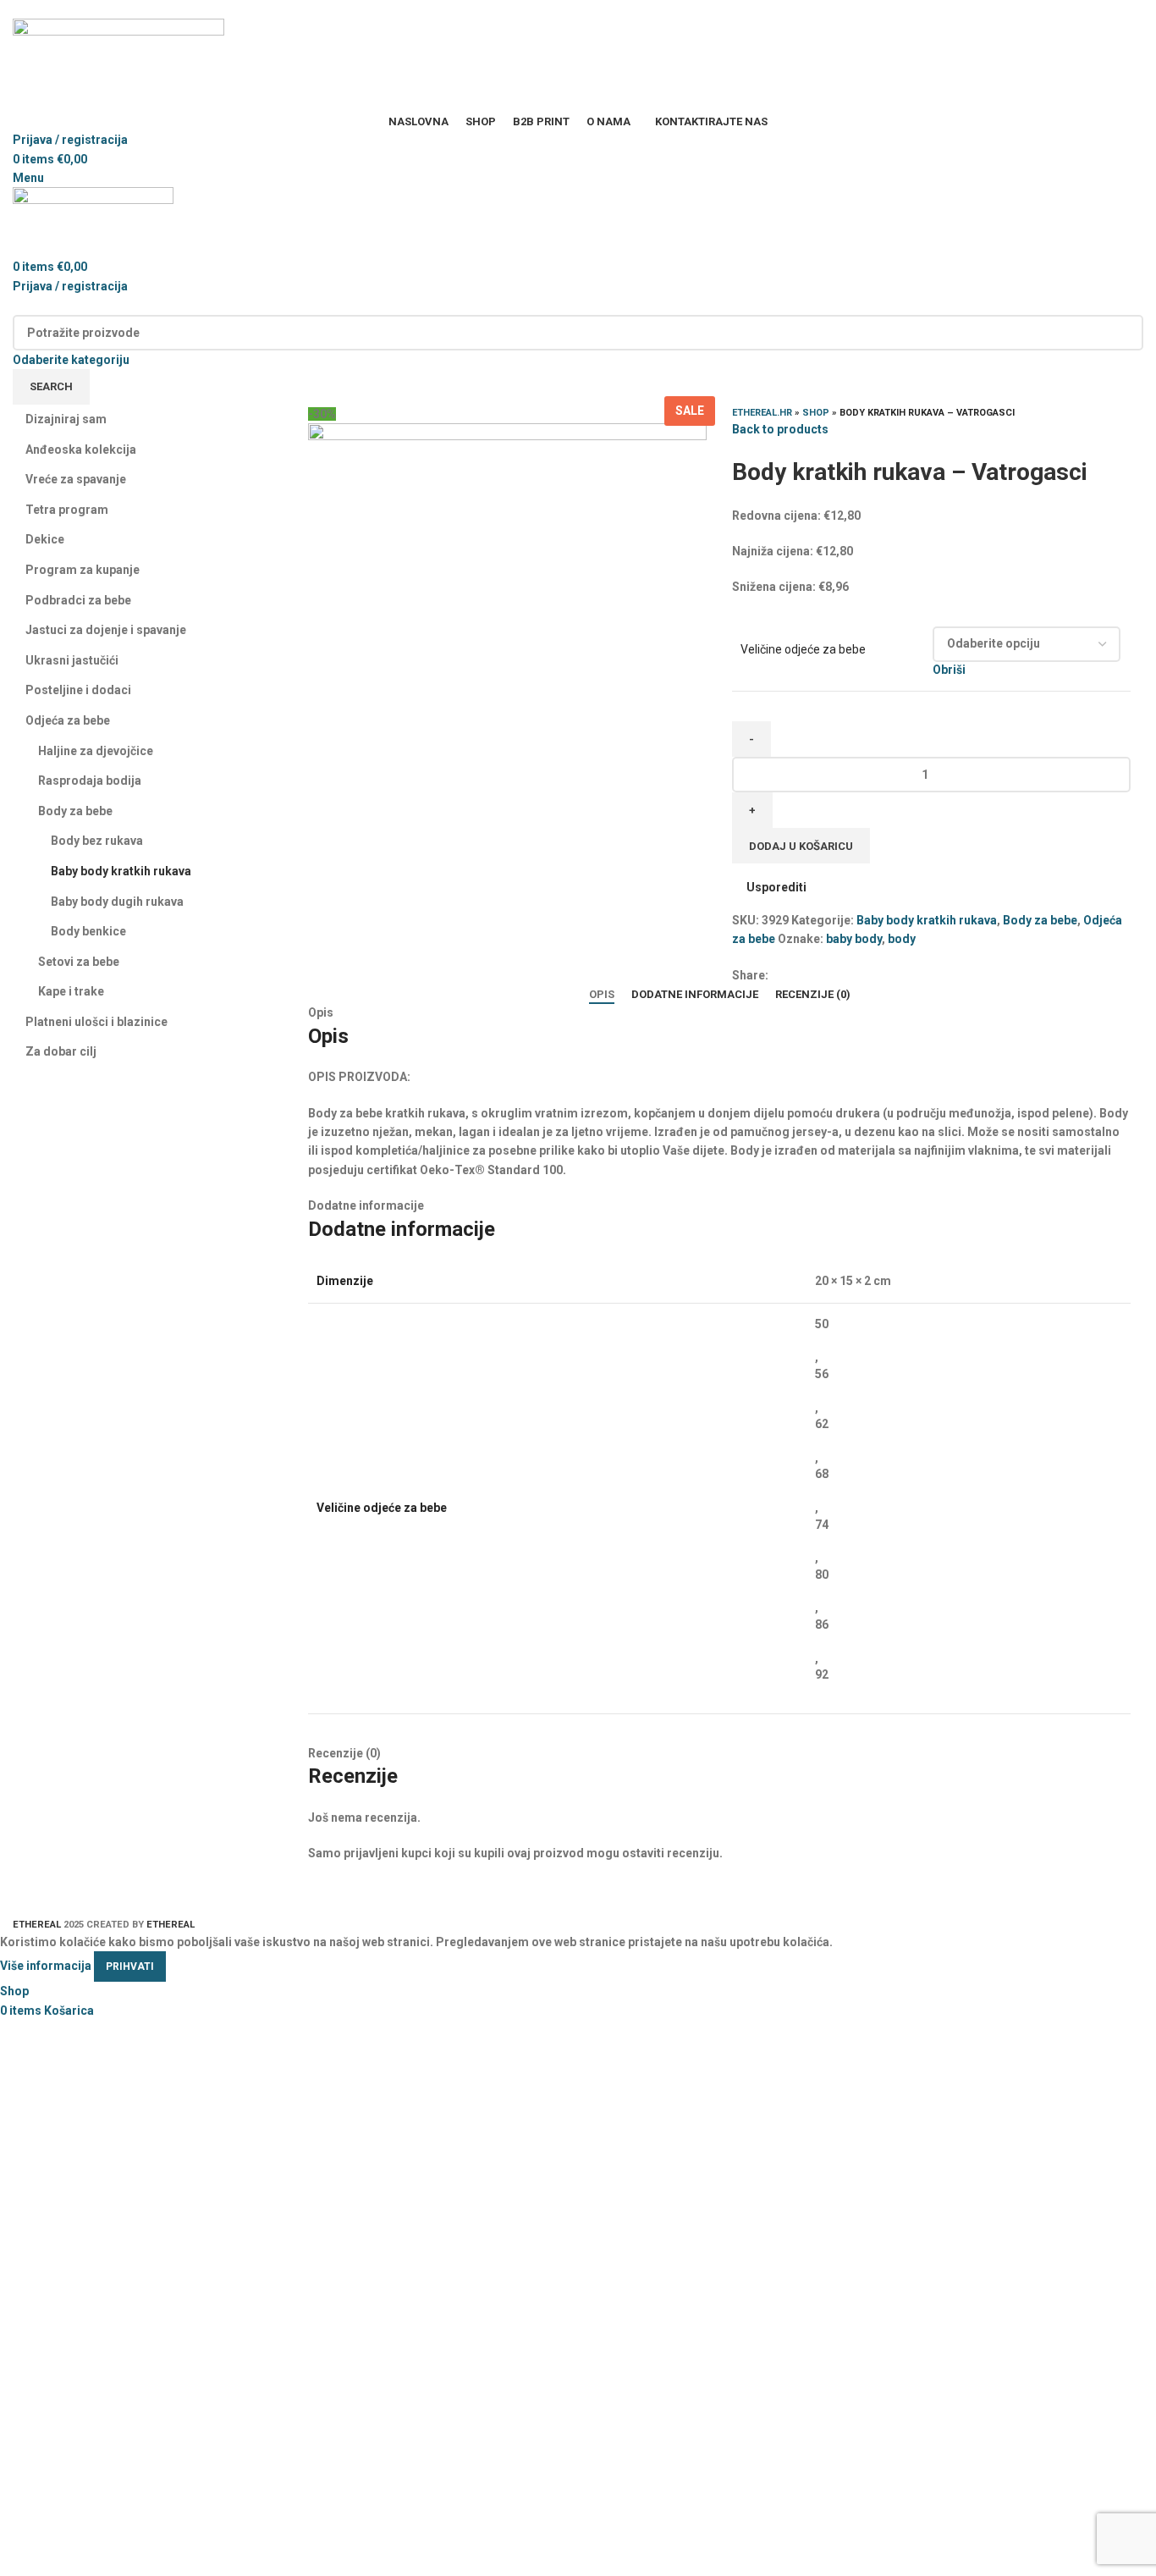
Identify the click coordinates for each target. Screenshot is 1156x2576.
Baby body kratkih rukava (927, 920)
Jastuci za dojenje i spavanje (106, 630)
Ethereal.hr (762, 413)
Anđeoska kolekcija (81, 450)
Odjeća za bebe (68, 720)
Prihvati (130, 1966)
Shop (816, 413)
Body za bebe (1040, 920)
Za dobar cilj (61, 1051)
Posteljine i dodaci (78, 690)
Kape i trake (71, 991)
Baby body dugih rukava (117, 902)
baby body (854, 939)
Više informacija (46, 1966)
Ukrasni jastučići (72, 660)
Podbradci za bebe (78, 600)
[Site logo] (118, 64)
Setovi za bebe (79, 962)
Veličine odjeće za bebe (803, 649)
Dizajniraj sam (66, 419)
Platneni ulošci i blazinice (96, 1022)
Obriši (949, 670)
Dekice (45, 539)
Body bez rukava (97, 841)
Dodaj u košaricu (801, 846)
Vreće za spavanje (76, 479)
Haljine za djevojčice (96, 751)
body (902, 939)
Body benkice (88, 931)
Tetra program (67, 510)
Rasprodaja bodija (90, 781)
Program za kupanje (83, 570)
